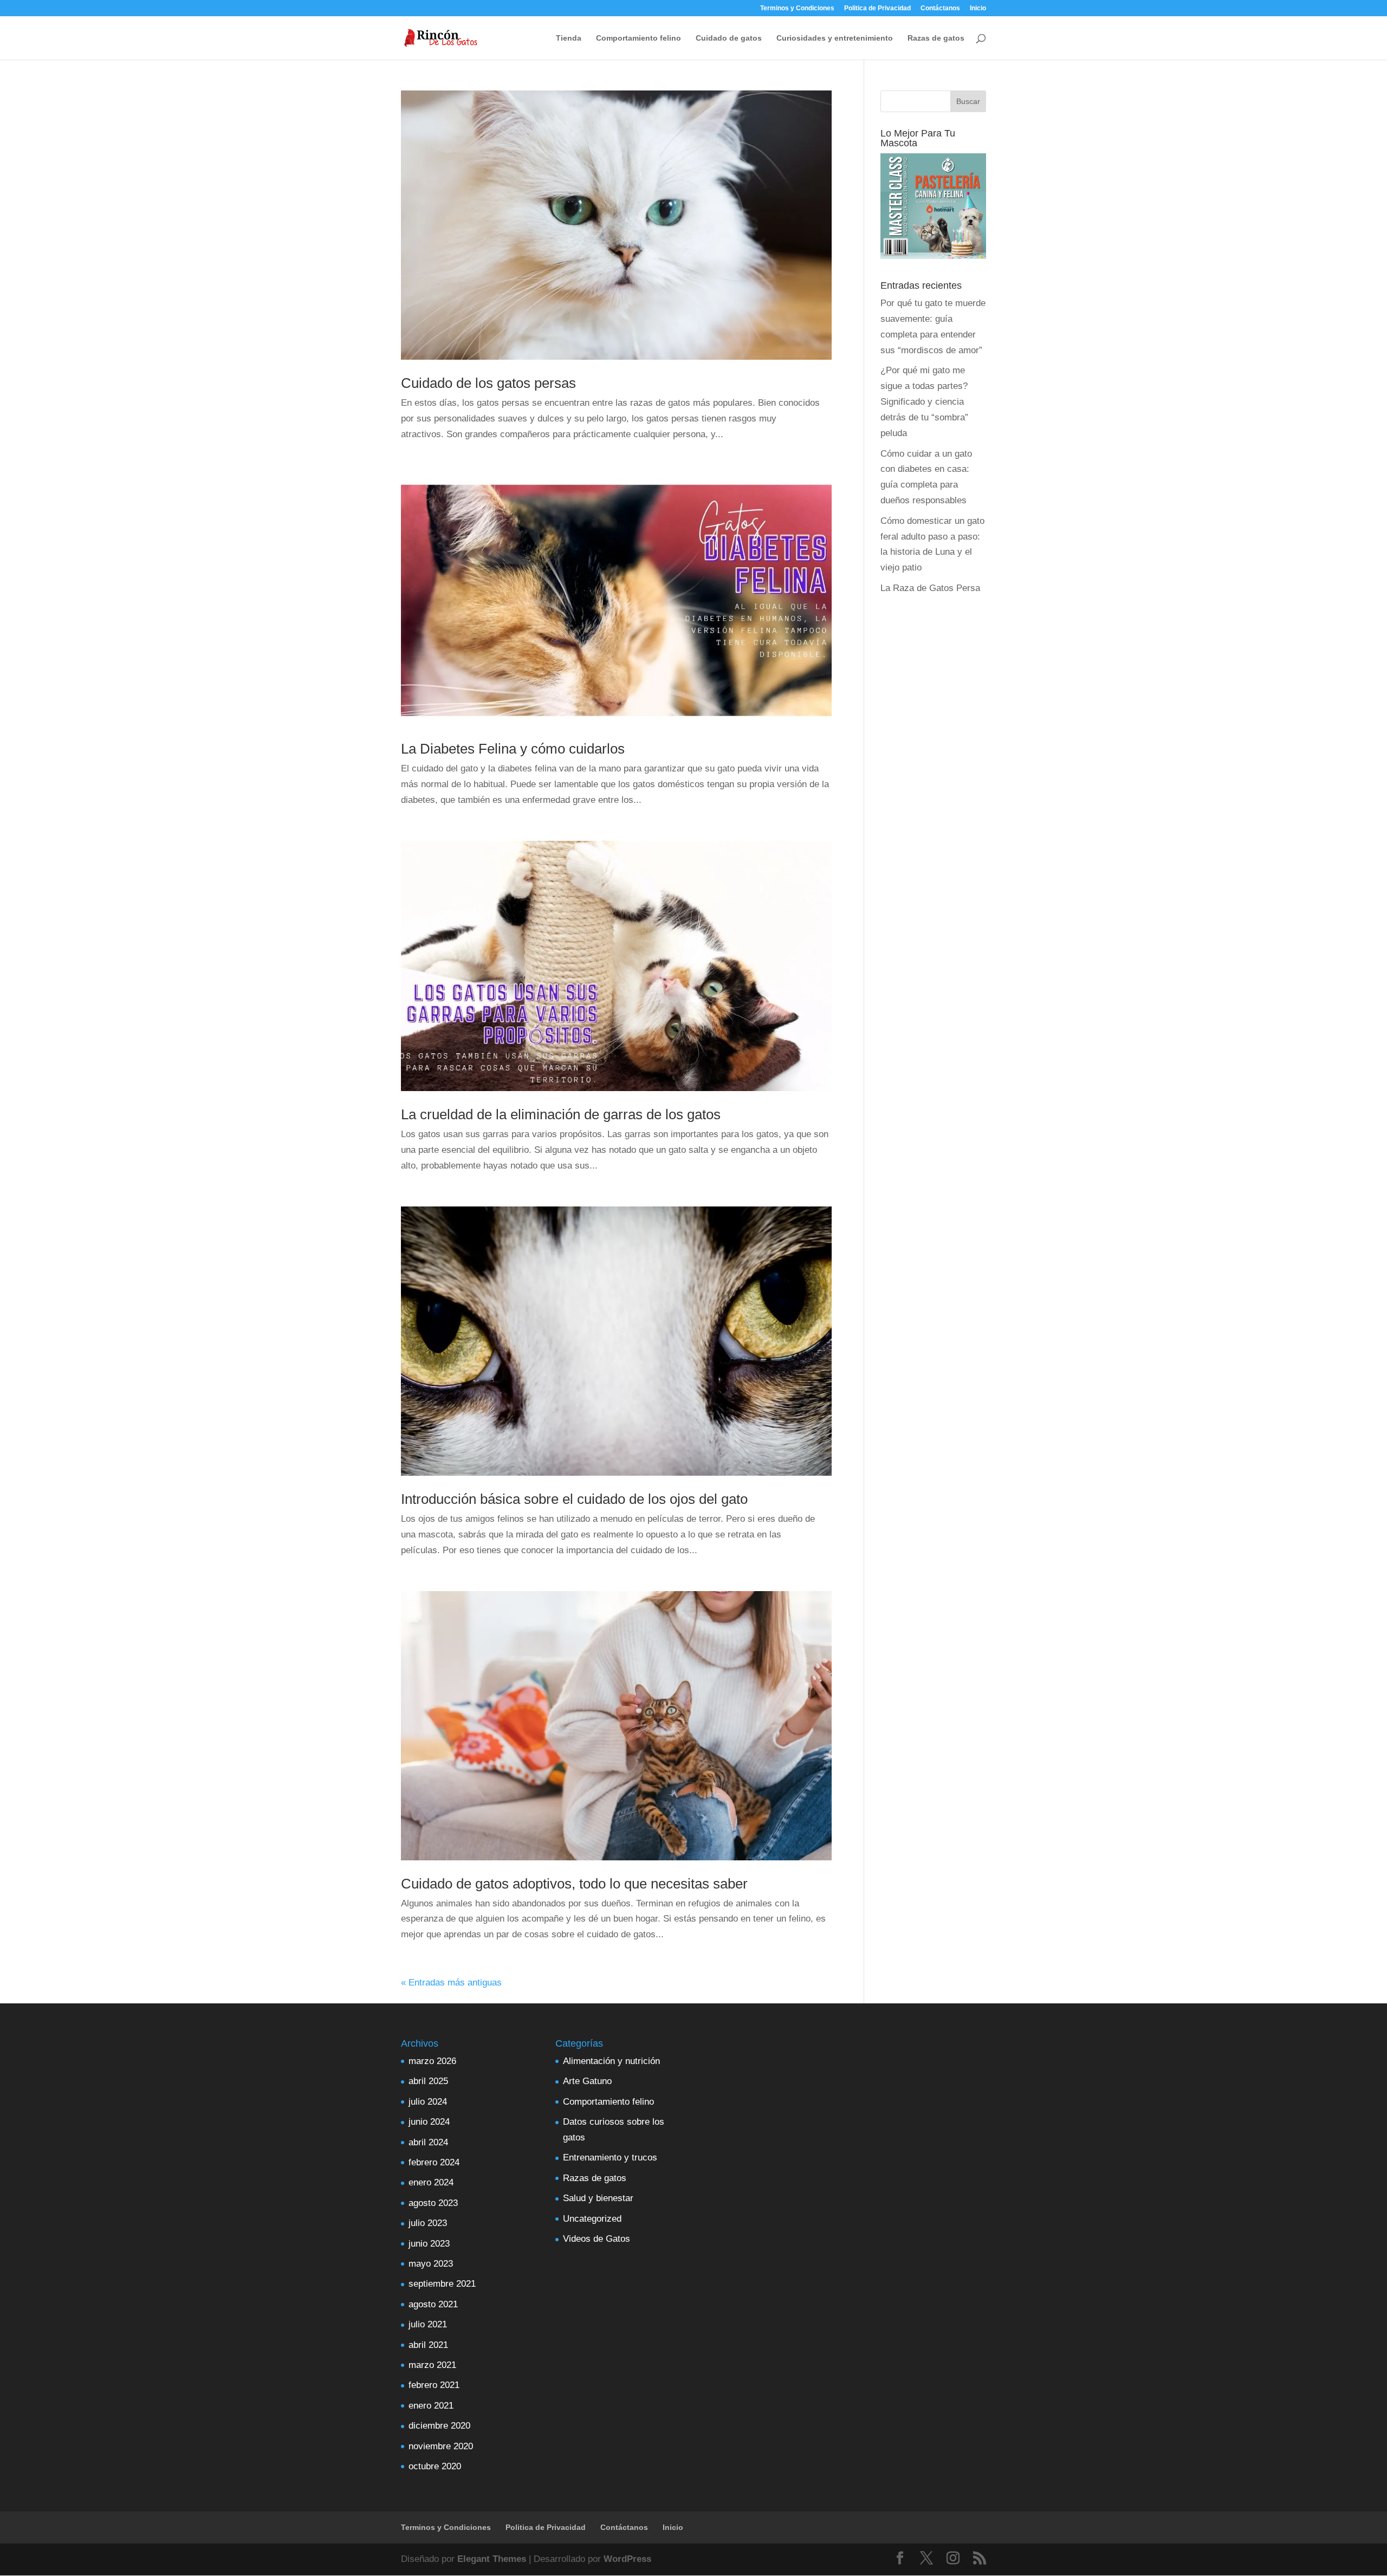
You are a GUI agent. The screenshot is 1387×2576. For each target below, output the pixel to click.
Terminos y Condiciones (797, 8)
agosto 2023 (433, 2203)
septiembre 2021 (442, 2284)
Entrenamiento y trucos (610, 2158)
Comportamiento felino (639, 38)
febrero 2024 (434, 2162)
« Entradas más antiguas (451, 1983)
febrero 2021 (434, 2385)
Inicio (978, 8)
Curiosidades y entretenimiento (835, 38)
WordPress (627, 2559)
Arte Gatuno (587, 2081)
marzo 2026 (432, 2061)
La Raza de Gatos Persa (930, 588)
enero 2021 (431, 2406)
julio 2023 (428, 2223)
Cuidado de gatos (729, 38)
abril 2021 (428, 2345)
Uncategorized (592, 2219)
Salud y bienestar (598, 2198)
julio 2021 (428, 2324)
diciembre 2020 (439, 2426)
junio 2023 (429, 2244)
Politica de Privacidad (877, 8)
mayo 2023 (431, 2264)
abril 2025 (428, 2081)
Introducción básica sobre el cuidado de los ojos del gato (574, 1499)
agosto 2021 (433, 2304)
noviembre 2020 (441, 2446)
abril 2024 (428, 2142)
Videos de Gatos (597, 2239)
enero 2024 (431, 2182)
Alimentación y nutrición (611, 2061)
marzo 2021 (432, 2365)
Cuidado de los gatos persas (488, 383)
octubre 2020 (435, 2466)
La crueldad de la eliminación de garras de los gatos (561, 1114)
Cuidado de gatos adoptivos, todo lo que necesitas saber (574, 1884)
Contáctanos (940, 8)
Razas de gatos (936, 38)
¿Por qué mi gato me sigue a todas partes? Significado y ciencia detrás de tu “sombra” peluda (924, 402)
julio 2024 (428, 2102)
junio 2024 (429, 2122)
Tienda (569, 38)
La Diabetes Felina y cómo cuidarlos (513, 749)
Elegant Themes (492, 2559)
